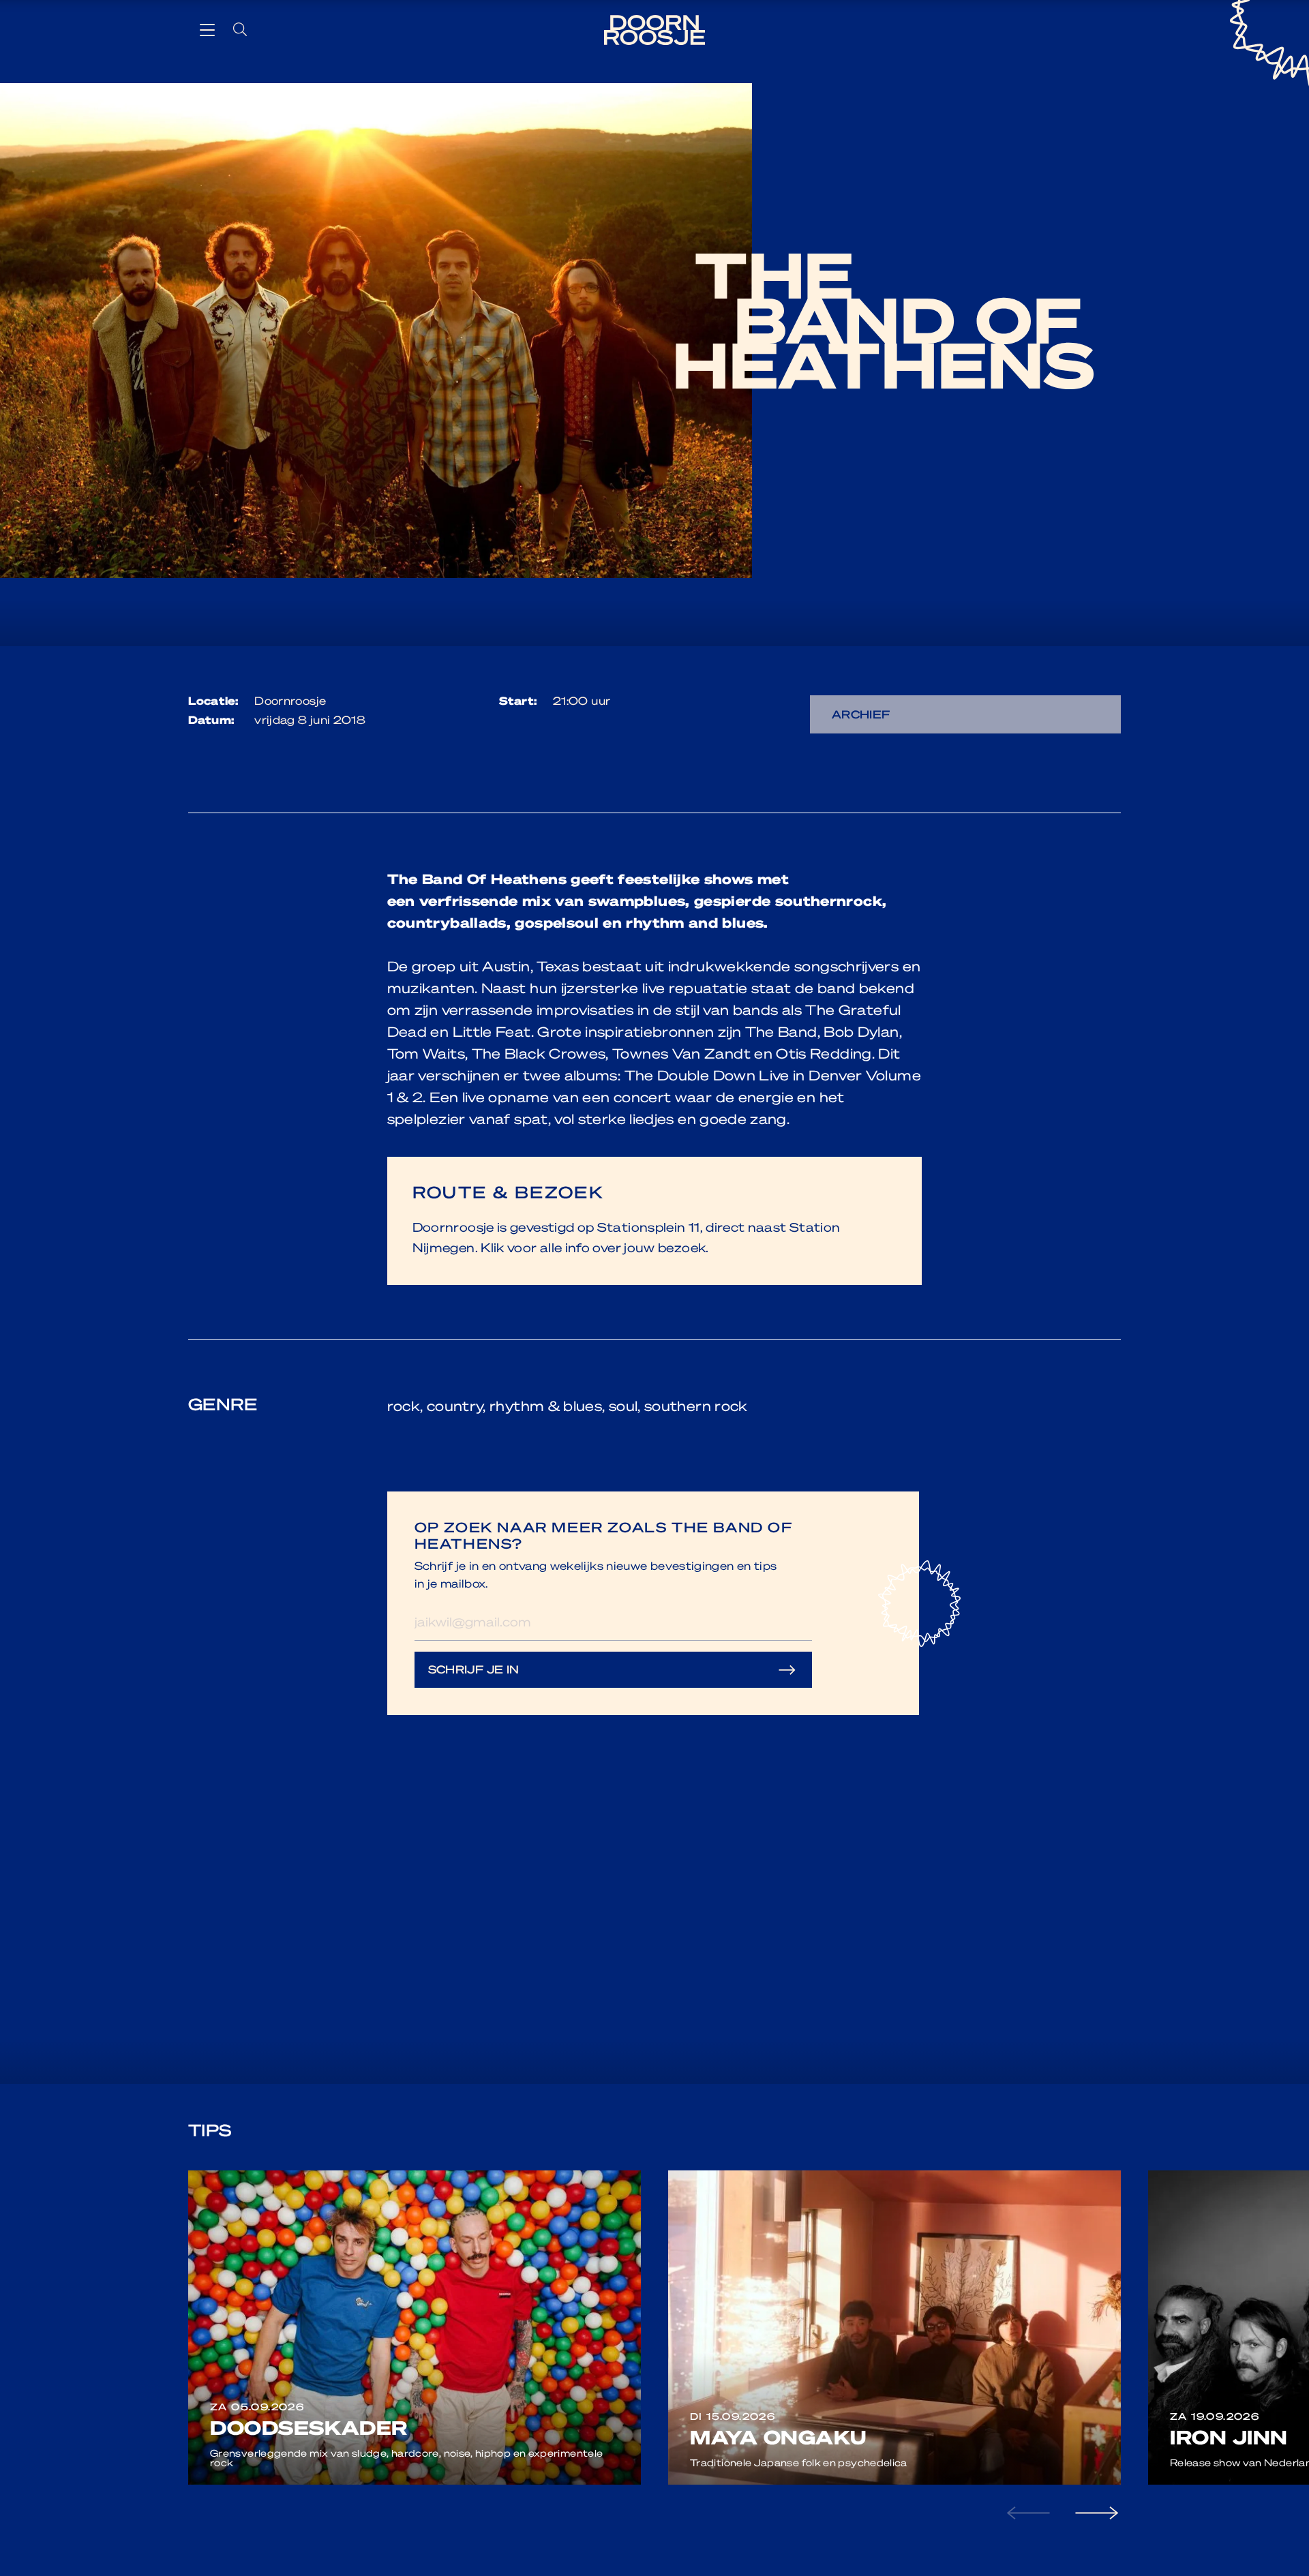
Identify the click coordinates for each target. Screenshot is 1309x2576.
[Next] (1095, 2513)
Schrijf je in (474, 1669)
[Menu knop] (207, 29)
